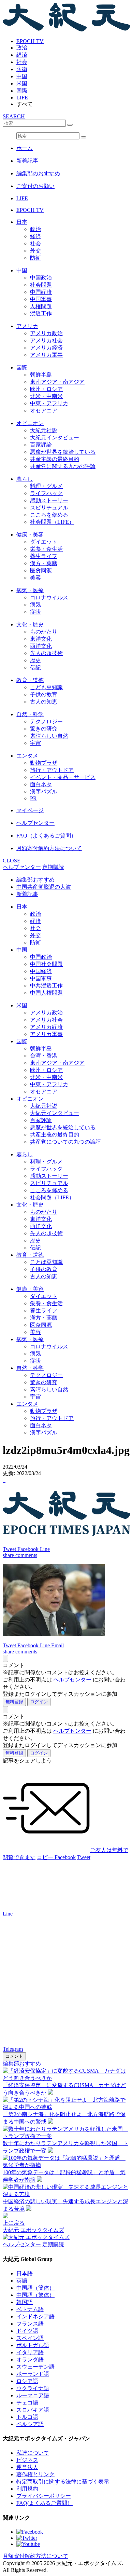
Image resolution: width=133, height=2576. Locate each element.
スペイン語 (30, 2338)
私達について (33, 2453)
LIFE (22, 98)
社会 (22, 62)
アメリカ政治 (46, 333)
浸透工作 (41, 314)
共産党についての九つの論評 (65, 1142)
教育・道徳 (30, 680)
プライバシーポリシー (44, 2496)
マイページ (30, 810)
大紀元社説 (44, 430)
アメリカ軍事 (46, 355)
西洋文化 (41, 646)
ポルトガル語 (33, 2345)
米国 (22, 84)
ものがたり (44, 632)
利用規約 (27, 2489)
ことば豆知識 (46, 1262)
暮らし (25, 479)
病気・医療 (30, 590)
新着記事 (27, 161)
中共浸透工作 (46, 986)
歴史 (35, 660)
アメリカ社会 (46, 340)
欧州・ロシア (46, 389)
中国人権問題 (46, 993)
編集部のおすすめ (38, 173)
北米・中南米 (46, 396)
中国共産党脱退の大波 (44, 887)
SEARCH (14, 116)
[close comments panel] (5, 1658)
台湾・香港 (44, 1056)
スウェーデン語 (35, 2367)
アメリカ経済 (46, 348)
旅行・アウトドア (52, 770)
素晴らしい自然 (49, 736)
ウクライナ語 (33, 2388)
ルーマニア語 (33, 2395)
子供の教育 (44, 694)
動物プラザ (44, 763)
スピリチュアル (49, 508)
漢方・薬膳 (44, 563)
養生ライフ (44, 556)
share (9, 1555)
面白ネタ (41, 784)
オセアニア (44, 411)
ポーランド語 (33, 2374)
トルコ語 (27, 2417)
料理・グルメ (46, 486)
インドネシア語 (35, 2316)
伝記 (35, 667)
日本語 (25, 2273)
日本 (22, 222)
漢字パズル (44, 792)
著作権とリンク (35, 2474)
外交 (35, 251)
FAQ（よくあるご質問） (46, 836)
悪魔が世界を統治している (63, 452)
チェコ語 (27, 2403)
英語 (22, 2281)
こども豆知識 (46, 687)
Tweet (84, 1857)
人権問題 (41, 306)
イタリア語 (30, 2352)
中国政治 (41, 278)
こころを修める (49, 515)
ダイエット (44, 542)
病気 (35, 605)
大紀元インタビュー (55, 438)
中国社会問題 (46, 964)
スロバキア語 (33, 2410)
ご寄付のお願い (35, 186)
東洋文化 (41, 639)
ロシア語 (27, 2381)
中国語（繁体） (35, 2295)
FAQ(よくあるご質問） (45, 2503)
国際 (22, 91)
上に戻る (14, 2223)
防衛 (22, 69)
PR (33, 798)
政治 (22, 48)
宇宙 (35, 743)
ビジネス (27, 2460)
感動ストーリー (49, 500)
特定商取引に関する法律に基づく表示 (63, 2482)
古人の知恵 (44, 702)
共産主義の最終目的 (55, 459)
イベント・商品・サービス (63, 777)
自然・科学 (30, 714)
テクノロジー (46, 721)
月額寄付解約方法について (49, 848)
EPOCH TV (30, 41)
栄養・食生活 (46, 549)
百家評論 (41, 445)
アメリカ (27, 326)
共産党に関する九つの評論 (63, 466)
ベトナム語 (30, 2309)
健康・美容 (30, 535)
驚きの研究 (44, 729)
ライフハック (46, 493)
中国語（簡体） (35, 2288)
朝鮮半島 (41, 375)
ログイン (39, 1702)
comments (26, 1555)
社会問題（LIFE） (52, 522)
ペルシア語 (30, 2424)
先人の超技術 (46, 653)
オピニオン (30, 423)
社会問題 (41, 285)
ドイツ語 (27, 2331)
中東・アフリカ (49, 403)
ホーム (25, 148)
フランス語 (30, 2324)
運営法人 (27, 2467)
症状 (35, 612)
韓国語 (25, 2302)
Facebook (65, 1857)
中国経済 (41, 292)
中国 (22, 76)
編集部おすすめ (35, 880)
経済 (22, 55)
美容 (35, 578)
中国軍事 (41, 299)
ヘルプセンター (35, 823)
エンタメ (27, 756)
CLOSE (12, 861)
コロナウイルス (49, 597)
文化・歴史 (30, 624)
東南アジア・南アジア (57, 382)
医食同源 (41, 570)
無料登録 (14, 1702)
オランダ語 (30, 2360)
